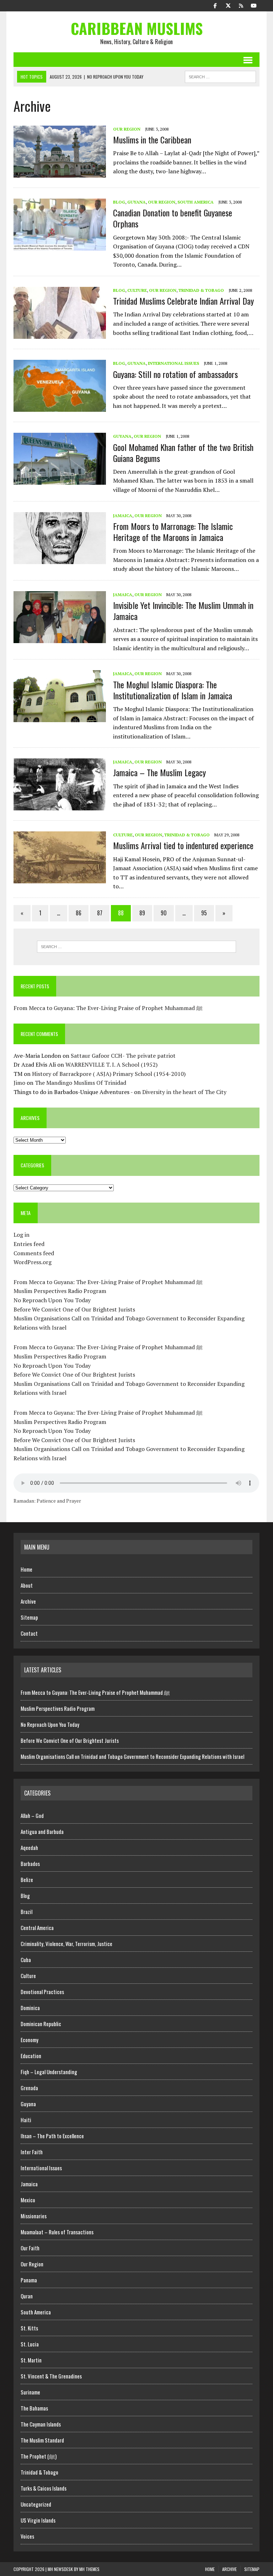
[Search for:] (136, 947)
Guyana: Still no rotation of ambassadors (175, 374)
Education (31, 2056)
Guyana (136, 202)
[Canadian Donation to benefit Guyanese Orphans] (60, 246)
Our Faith (30, 2248)
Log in (22, 1235)
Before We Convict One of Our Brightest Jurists (74, 1309)
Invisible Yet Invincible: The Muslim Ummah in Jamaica (183, 611)
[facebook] (215, 5)
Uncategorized (36, 2504)
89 (142, 913)
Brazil (26, 1912)
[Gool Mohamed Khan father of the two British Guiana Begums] (60, 480)
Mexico (28, 2200)
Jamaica (123, 516)
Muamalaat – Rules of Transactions (57, 2232)
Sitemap (29, 1617)
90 (164, 913)
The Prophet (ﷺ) (39, 2456)
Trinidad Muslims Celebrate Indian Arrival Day (183, 301)
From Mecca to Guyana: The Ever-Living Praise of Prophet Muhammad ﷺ (108, 1008)
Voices (27, 2536)
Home (26, 1569)
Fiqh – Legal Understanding (49, 2072)
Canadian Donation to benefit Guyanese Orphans (173, 218)
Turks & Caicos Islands (44, 2488)
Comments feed (34, 1253)
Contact (29, 1633)
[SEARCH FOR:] (220, 76)
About (27, 1585)
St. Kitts (29, 2328)
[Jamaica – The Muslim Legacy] (60, 806)
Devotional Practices (42, 1992)
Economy (30, 2040)
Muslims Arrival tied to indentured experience (183, 845)
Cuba (26, 1960)
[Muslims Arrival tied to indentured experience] (60, 879)
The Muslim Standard (42, 2440)
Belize (27, 1880)
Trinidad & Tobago (201, 290)
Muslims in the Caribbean (152, 140)
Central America (37, 1928)
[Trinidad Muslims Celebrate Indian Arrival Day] (60, 334)
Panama (29, 2280)
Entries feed (29, 1244)
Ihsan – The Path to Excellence (52, 2136)
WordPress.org (33, 1262)
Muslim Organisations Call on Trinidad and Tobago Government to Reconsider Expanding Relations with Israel (132, 1756)
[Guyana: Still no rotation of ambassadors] (60, 407)
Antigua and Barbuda (42, 1831)
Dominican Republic (41, 2024)
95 (204, 913)
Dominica (30, 2008)
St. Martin (31, 2360)
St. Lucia (30, 2344)
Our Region (127, 129)
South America (196, 202)
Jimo (19, 1083)
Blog (119, 202)
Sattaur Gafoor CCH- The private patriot (123, 1056)
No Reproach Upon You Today (52, 1300)
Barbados (30, 1863)
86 (79, 913)
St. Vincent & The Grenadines (51, 2376)
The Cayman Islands (41, 2424)
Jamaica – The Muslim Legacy (159, 772)
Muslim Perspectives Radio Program (60, 1291)
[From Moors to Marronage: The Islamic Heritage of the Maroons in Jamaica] (60, 559)
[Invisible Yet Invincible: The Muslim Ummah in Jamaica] (60, 638)
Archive (28, 1601)
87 (100, 913)
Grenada (29, 2088)
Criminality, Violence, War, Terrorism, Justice (66, 1944)
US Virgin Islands (38, 2520)
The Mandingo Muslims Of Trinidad (81, 1083)
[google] (241, 5)
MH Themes (89, 2569)
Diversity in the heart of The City (184, 1092)
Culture (137, 290)
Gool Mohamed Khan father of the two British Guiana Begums (183, 453)
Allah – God (32, 1815)
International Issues (173, 363)
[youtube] (254, 5)
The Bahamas (34, 2408)
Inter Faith (32, 2152)
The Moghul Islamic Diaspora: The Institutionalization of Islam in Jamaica (173, 690)
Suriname (30, 2392)
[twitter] (228, 5)
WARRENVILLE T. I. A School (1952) (111, 1064)
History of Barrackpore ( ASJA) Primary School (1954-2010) (109, 1074)
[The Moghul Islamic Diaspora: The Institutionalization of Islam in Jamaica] (60, 717)
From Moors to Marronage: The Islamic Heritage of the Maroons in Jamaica (173, 532)
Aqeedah (29, 1847)
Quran (27, 2296)
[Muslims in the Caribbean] (60, 173)
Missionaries (34, 2216)
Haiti (26, 2120)
